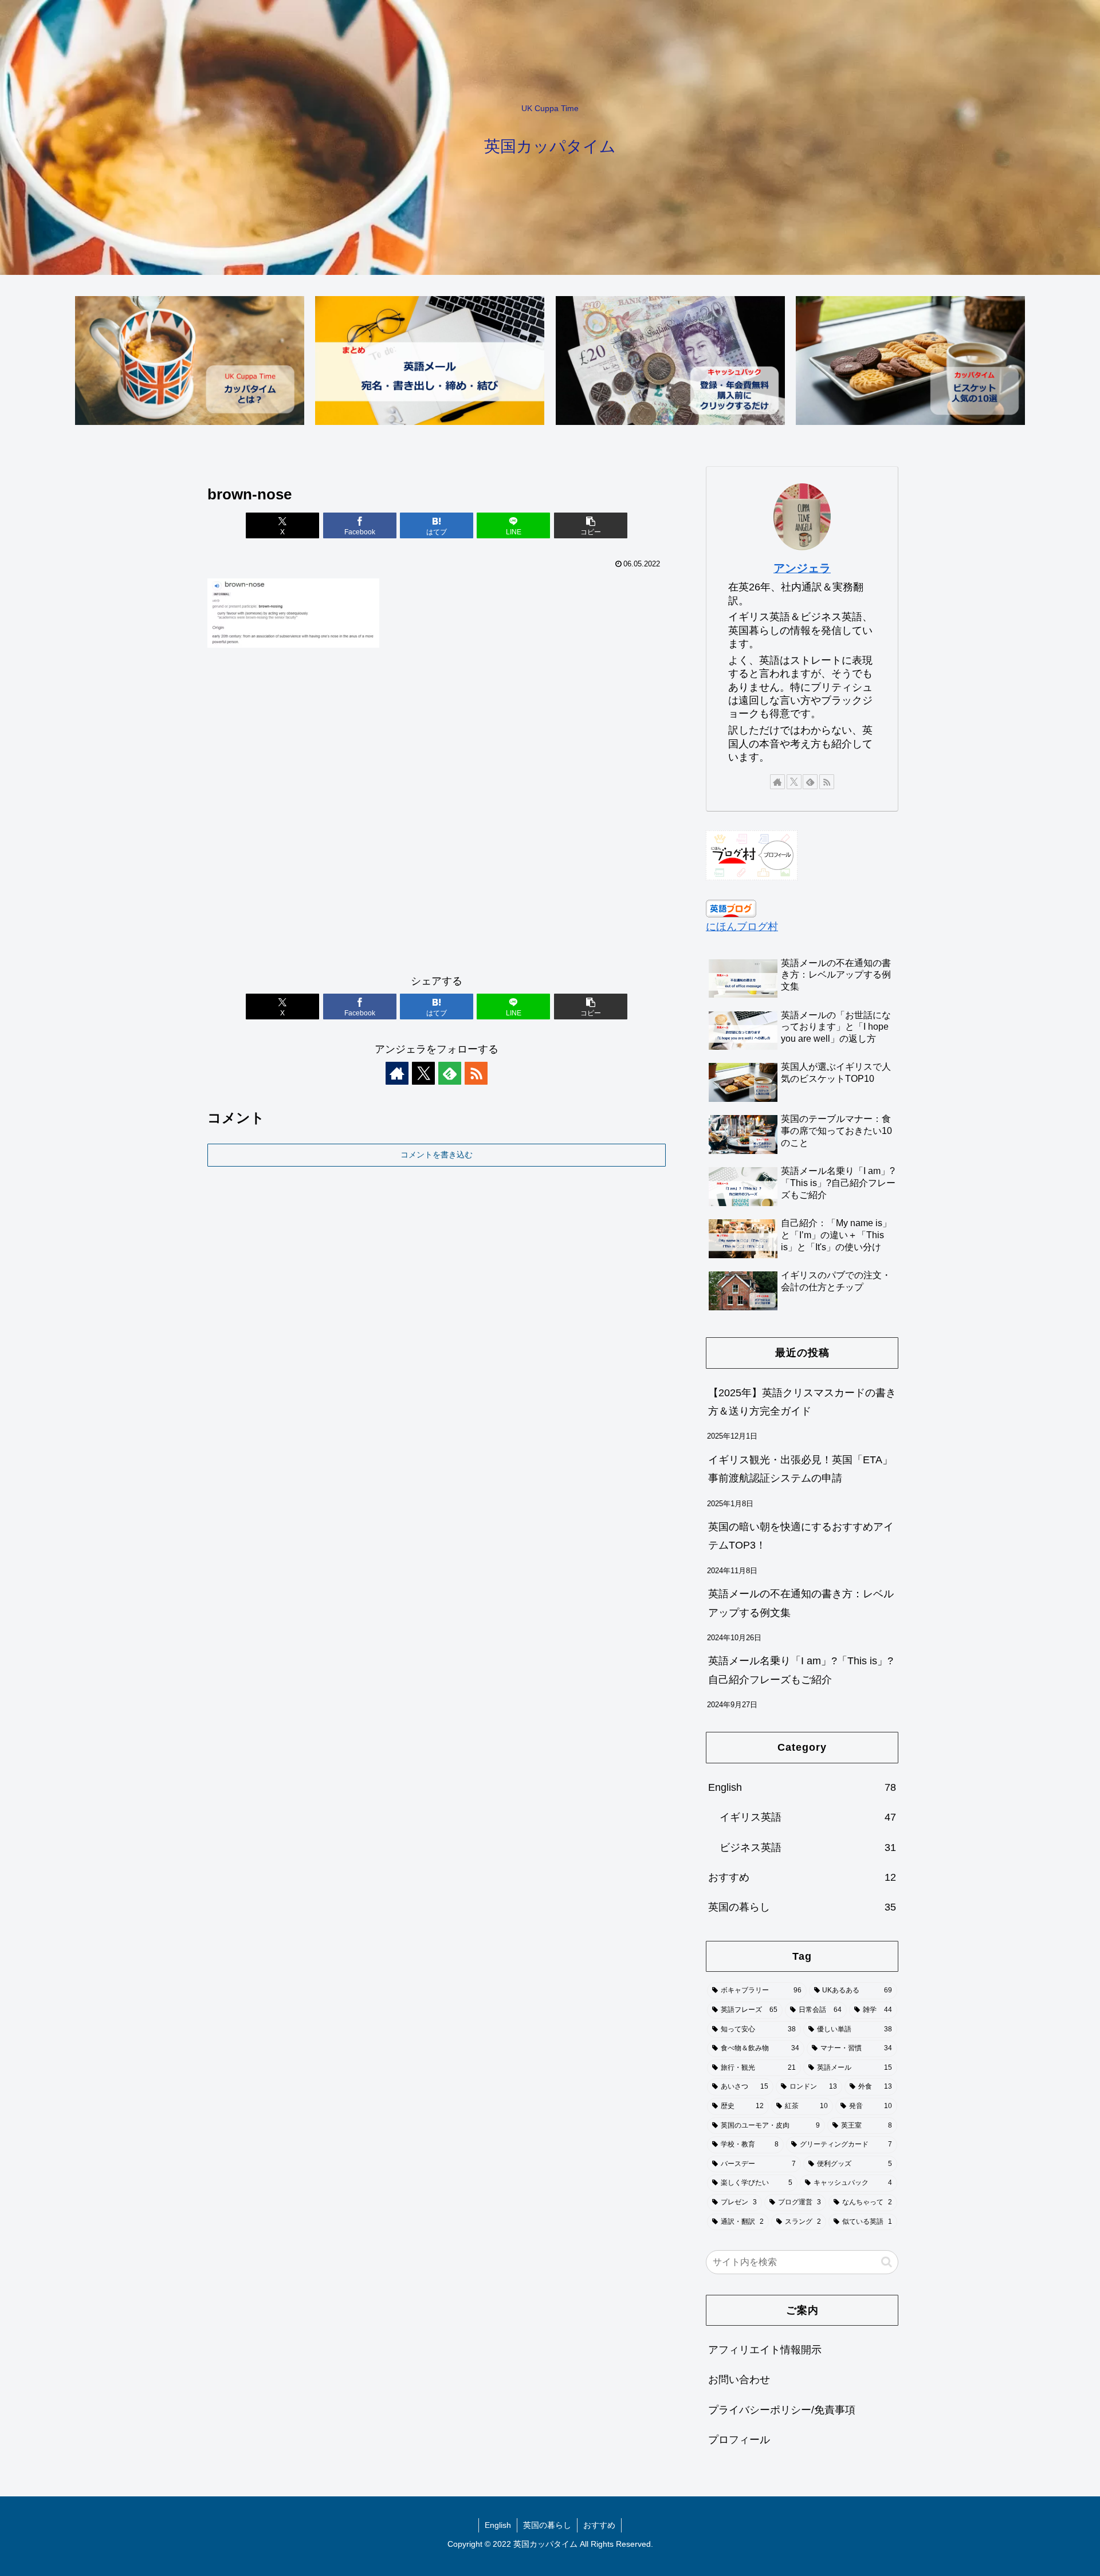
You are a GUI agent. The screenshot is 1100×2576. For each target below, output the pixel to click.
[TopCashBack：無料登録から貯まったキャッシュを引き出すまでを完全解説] (670, 361)
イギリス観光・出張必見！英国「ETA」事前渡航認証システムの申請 (800, 1469)
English (498, 2525)
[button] (591, 525)
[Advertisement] (437, 816)
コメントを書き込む (437, 1155)
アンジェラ (802, 568)
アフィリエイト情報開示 (765, 2350)
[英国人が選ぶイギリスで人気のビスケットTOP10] (910, 361)
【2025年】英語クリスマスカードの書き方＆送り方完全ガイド (802, 1402)
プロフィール (739, 2440)
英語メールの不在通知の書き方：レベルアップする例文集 (801, 1603)
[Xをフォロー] (423, 1073)
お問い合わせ (739, 2380)
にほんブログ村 (742, 927)
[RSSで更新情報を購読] (476, 1073)
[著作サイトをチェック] (397, 1073)
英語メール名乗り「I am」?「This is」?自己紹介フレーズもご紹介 (801, 1670)
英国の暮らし (547, 2525)
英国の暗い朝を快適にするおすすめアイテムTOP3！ (801, 1536)
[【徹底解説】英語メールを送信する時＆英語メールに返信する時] (430, 361)
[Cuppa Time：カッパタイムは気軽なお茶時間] (190, 361)
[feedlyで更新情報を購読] (450, 1073)
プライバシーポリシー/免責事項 (782, 2409)
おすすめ (599, 2525)
